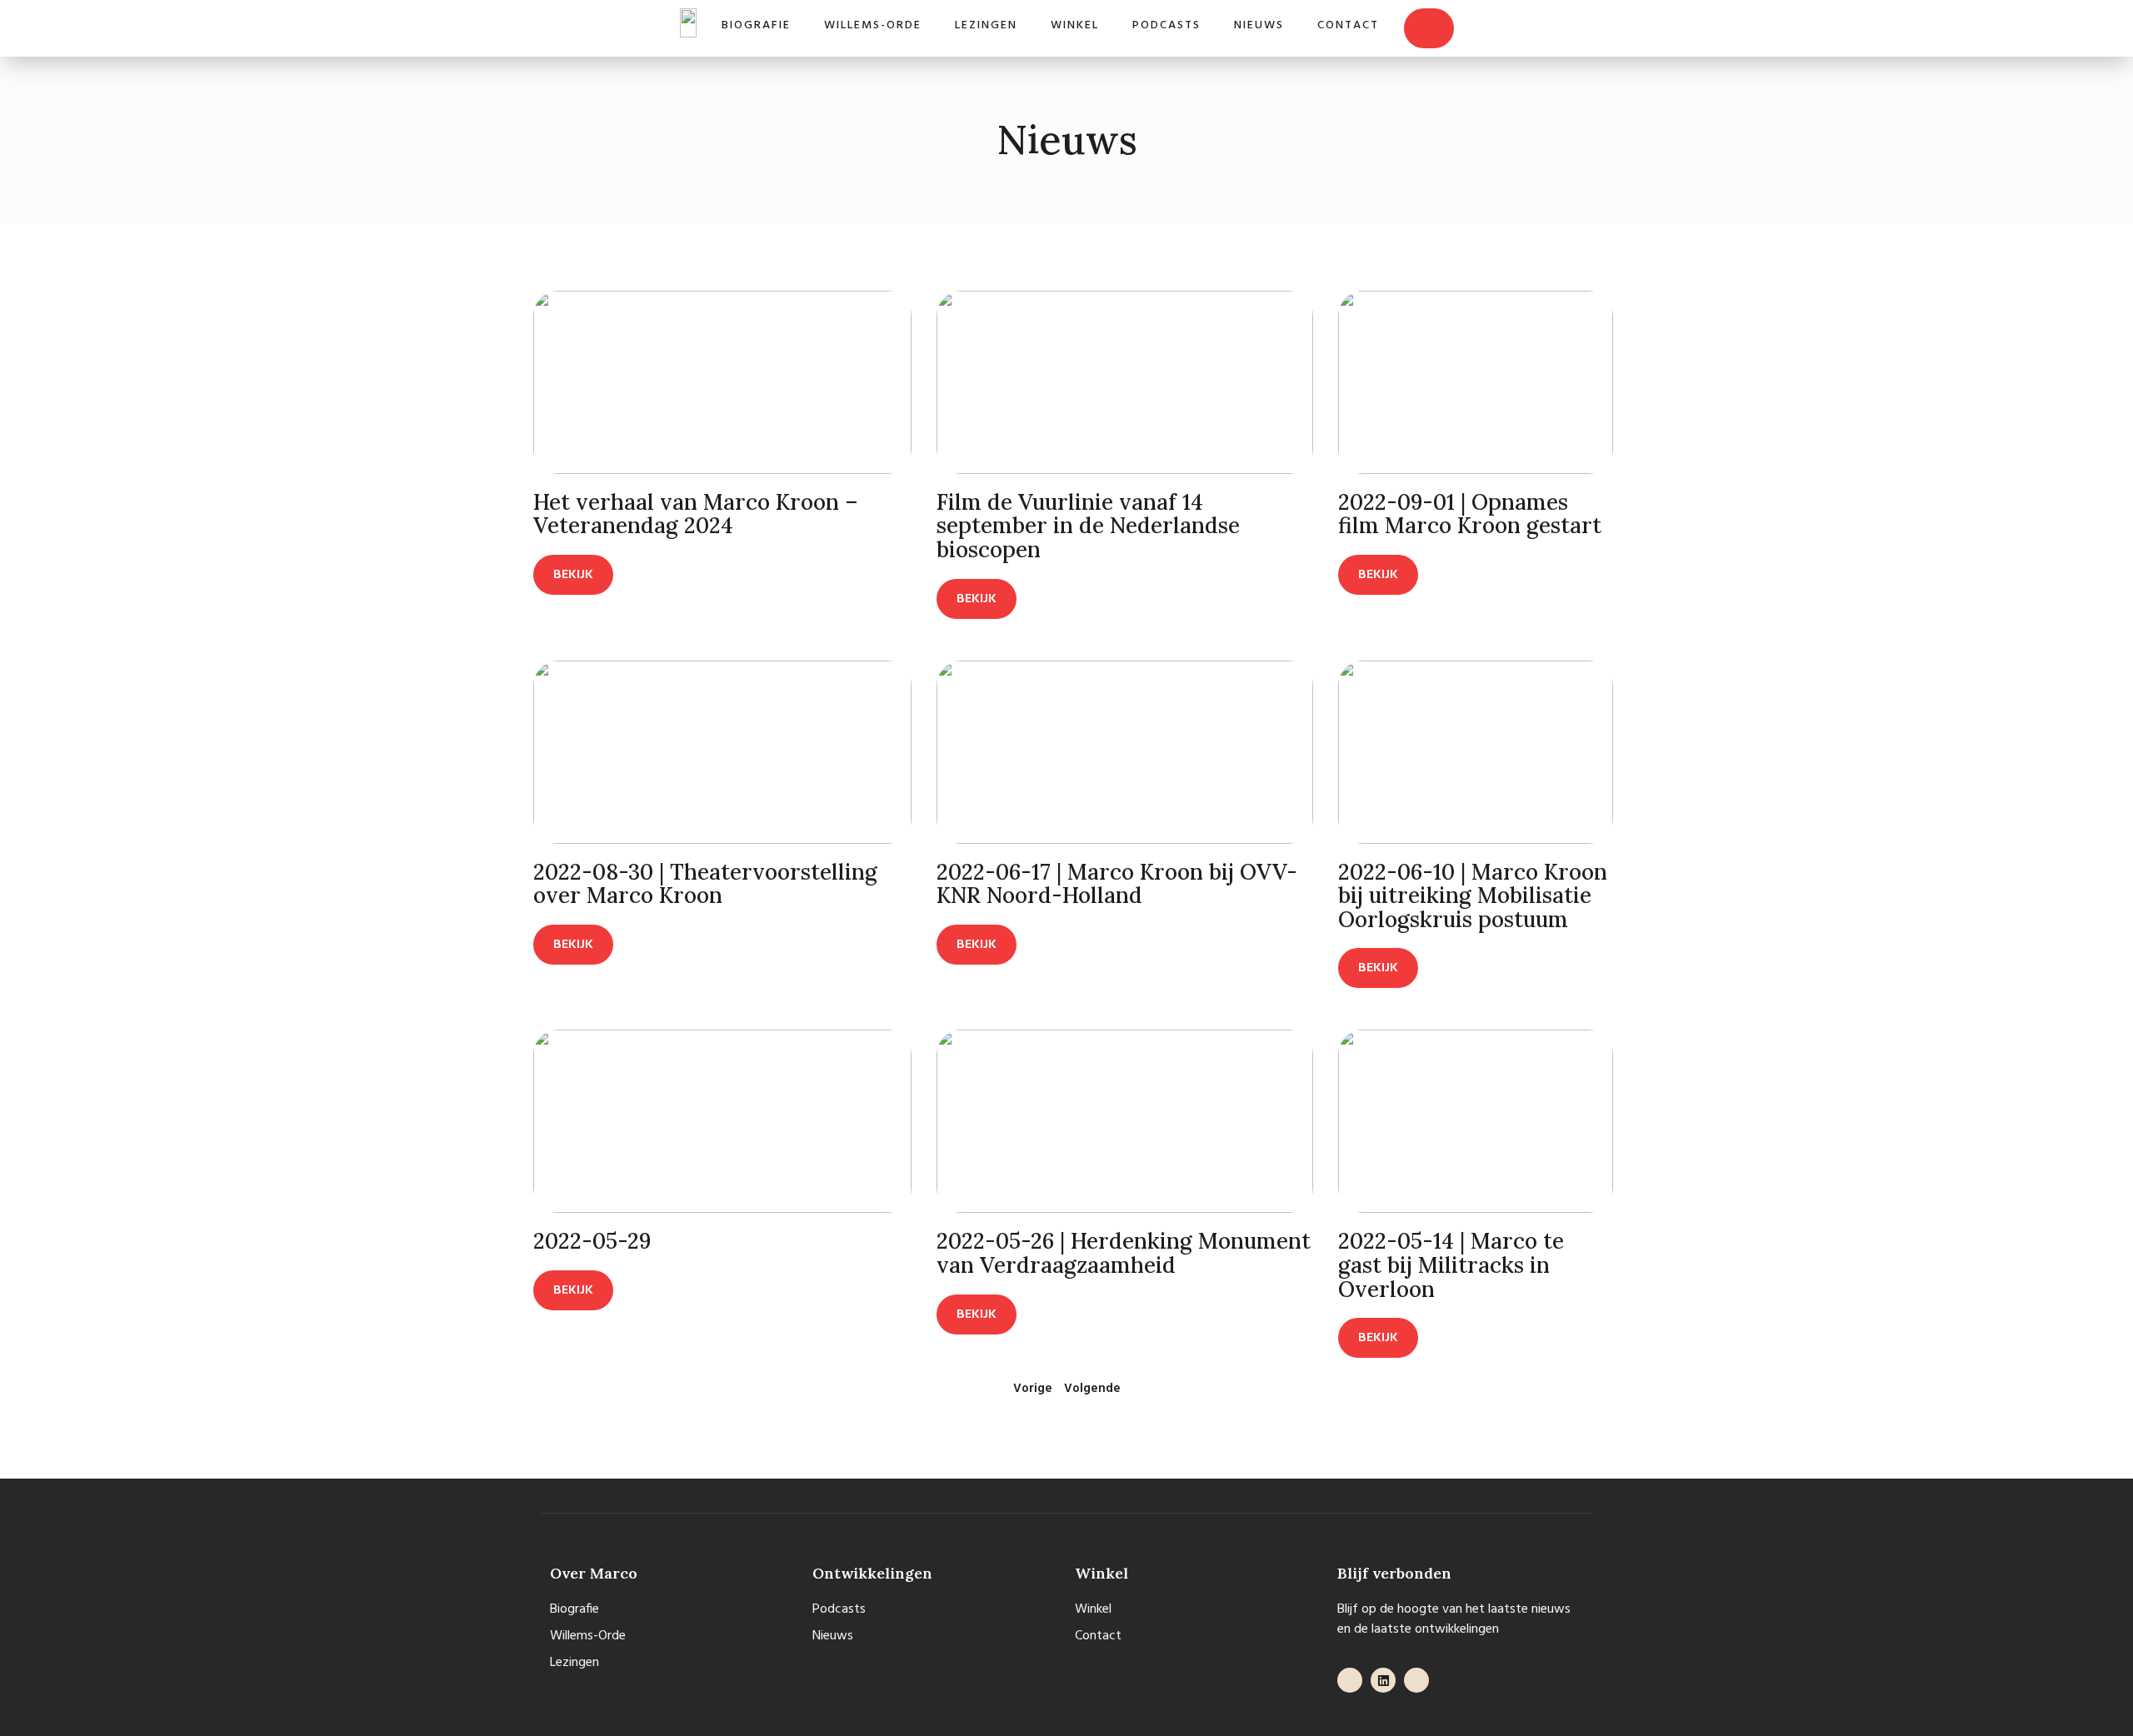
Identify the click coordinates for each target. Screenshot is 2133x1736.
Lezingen (986, 25)
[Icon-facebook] (1350, 1680)
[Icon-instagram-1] (1416, 1680)
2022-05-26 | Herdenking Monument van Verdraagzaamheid (1124, 1253)
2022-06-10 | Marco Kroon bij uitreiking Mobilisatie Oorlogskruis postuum (1473, 895)
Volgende (1092, 1389)
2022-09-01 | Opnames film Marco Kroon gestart (1470, 514)
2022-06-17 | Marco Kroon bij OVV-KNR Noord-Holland (1117, 884)
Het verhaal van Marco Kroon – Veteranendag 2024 (696, 514)
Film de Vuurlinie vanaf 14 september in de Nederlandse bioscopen (1088, 526)
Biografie (756, 25)
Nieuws (1259, 25)
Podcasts (1166, 25)
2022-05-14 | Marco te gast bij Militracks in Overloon (1451, 1265)
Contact (1348, 25)
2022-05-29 (592, 1241)
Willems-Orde (873, 25)
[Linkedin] (1383, 1680)
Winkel (1075, 25)
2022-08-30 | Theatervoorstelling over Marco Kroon (705, 884)
